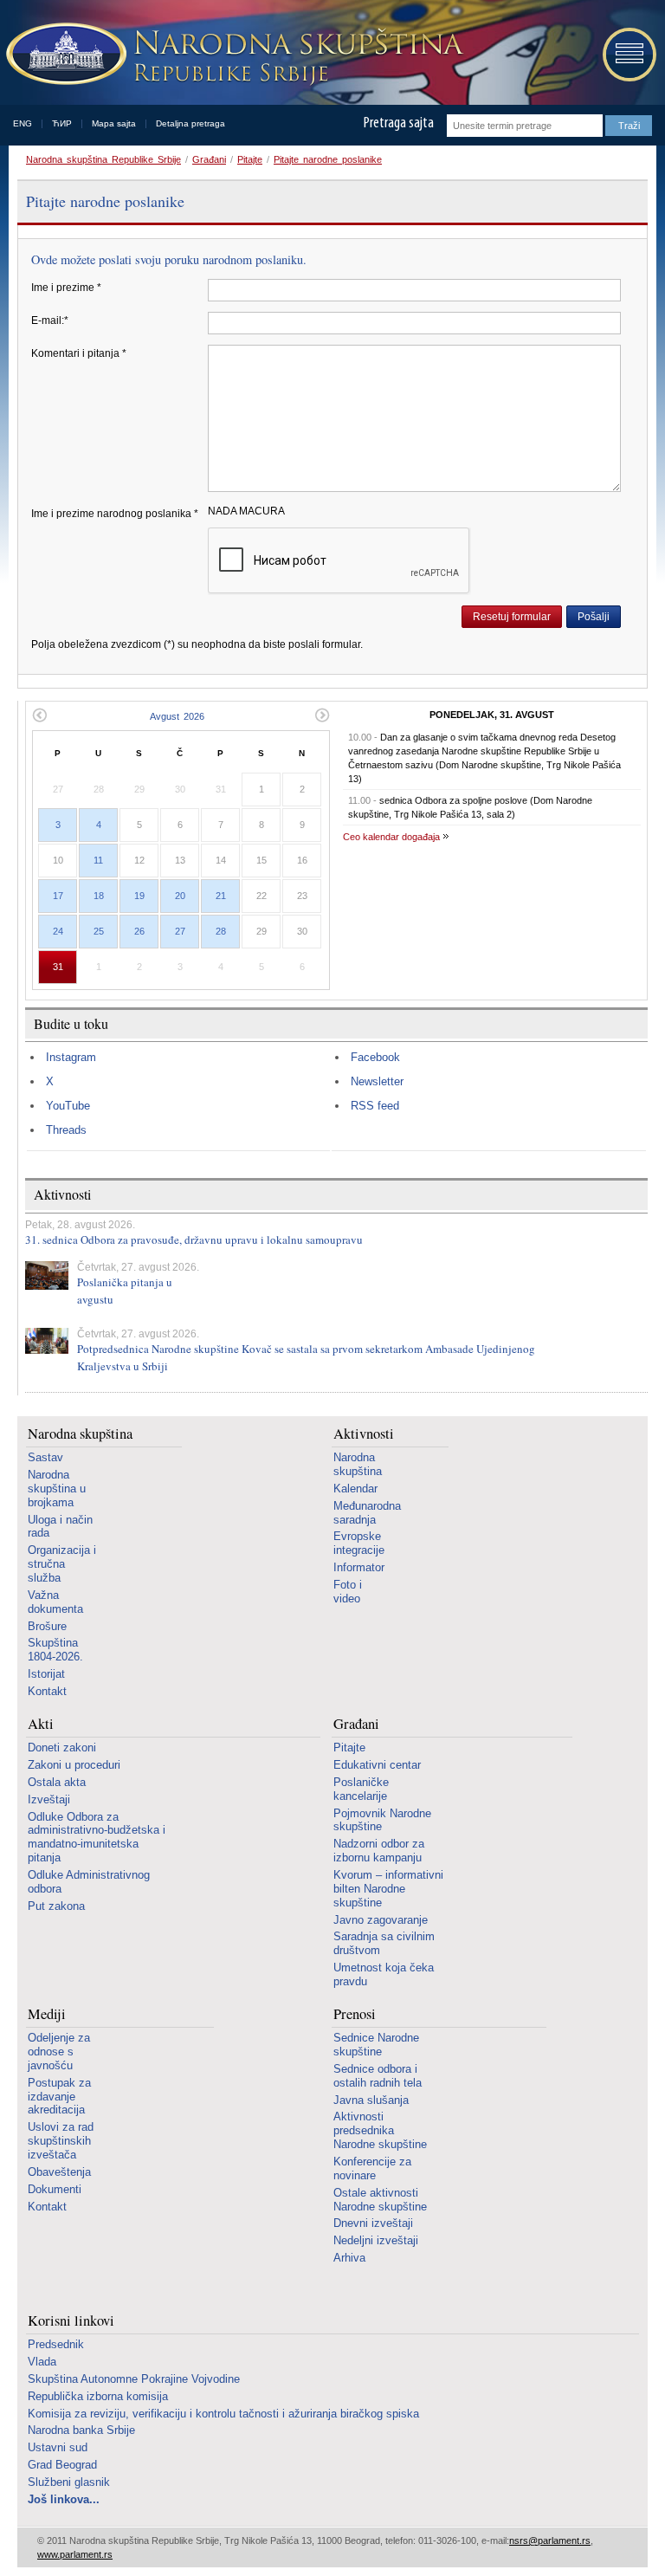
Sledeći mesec (323, 715)
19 (139, 896)
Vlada (42, 2362)
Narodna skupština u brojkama (57, 1489)
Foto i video (348, 1592)
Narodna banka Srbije (81, 2430)
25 (99, 931)
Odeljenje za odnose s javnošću (59, 2052)
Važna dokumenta (55, 1602)
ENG (23, 123)
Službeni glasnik (69, 2482)
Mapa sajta (114, 123)
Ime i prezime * (66, 288)
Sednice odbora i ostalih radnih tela (378, 2076)
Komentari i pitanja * (79, 353)
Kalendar (355, 1489)
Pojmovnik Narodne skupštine (382, 1820)
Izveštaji (49, 1799)
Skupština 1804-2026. (55, 1650)
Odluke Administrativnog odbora (89, 1882)
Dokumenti (55, 2189)
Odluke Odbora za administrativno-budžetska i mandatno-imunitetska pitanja (97, 1838)
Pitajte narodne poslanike (328, 159)
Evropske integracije (359, 1543)
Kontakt (47, 1691)
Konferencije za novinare (372, 2168)
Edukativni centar (377, 1765)
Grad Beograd (62, 2465)
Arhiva (349, 2258)
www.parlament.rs (75, 2554)
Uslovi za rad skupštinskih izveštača (61, 2141)
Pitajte (250, 159)
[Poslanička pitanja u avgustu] (47, 1275)
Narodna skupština (80, 1434)
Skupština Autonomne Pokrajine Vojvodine (134, 2379)
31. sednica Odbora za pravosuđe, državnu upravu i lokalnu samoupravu (194, 1239)
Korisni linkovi (71, 2321)
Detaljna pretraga (190, 123)
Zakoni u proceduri (74, 1765)
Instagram (71, 1057)
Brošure (47, 1626)
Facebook (375, 1057)
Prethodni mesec (39, 715)
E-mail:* (50, 320)
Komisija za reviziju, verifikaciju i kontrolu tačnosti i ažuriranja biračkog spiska (223, 2414)
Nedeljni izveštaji (376, 2240)
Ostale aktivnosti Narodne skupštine (380, 2200)
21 (221, 896)
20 (180, 896)
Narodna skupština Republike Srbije (103, 159)
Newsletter (377, 1081)
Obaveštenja (59, 2172)
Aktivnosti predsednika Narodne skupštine (380, 2130)
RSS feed (375, 1106)
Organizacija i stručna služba (62, 1564)
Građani (209, 159)
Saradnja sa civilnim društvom (384, 1943)
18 (99, 896)
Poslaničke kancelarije (361, 1789)
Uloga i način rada (60, 1527)
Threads (66, 1130)
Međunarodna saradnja (367, 1513)
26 (139, 931)
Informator (359, 1567)
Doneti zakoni (62, 1748)
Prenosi (355, 2014)
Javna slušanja (371, 2100)
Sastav (45, 1457)
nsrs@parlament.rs (550, 2540)
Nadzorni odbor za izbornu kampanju (379, 1851)
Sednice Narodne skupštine (376, 2045)
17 (58, 896)
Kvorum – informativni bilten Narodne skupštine (388, 1889)
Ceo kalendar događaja (391, 837)
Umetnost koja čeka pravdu (384, 1974)
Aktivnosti (364, 1434)
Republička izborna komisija (98, 2396)
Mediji (47, 2014)
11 (98, 860)
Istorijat (46, 1674)
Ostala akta (57, 1782)
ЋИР (62, 123)
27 (180, 931)
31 (58, 967)
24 (58, 931)
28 (221, 931)
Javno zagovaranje (381, 1920)
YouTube (68, 1106)
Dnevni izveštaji (373, 2223)
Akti (41, 1724)
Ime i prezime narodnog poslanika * (115, 514)
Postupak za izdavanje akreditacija (59, 2097)
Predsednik (56, 2344)
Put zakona (56, 1906)
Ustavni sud (58, 2447)
